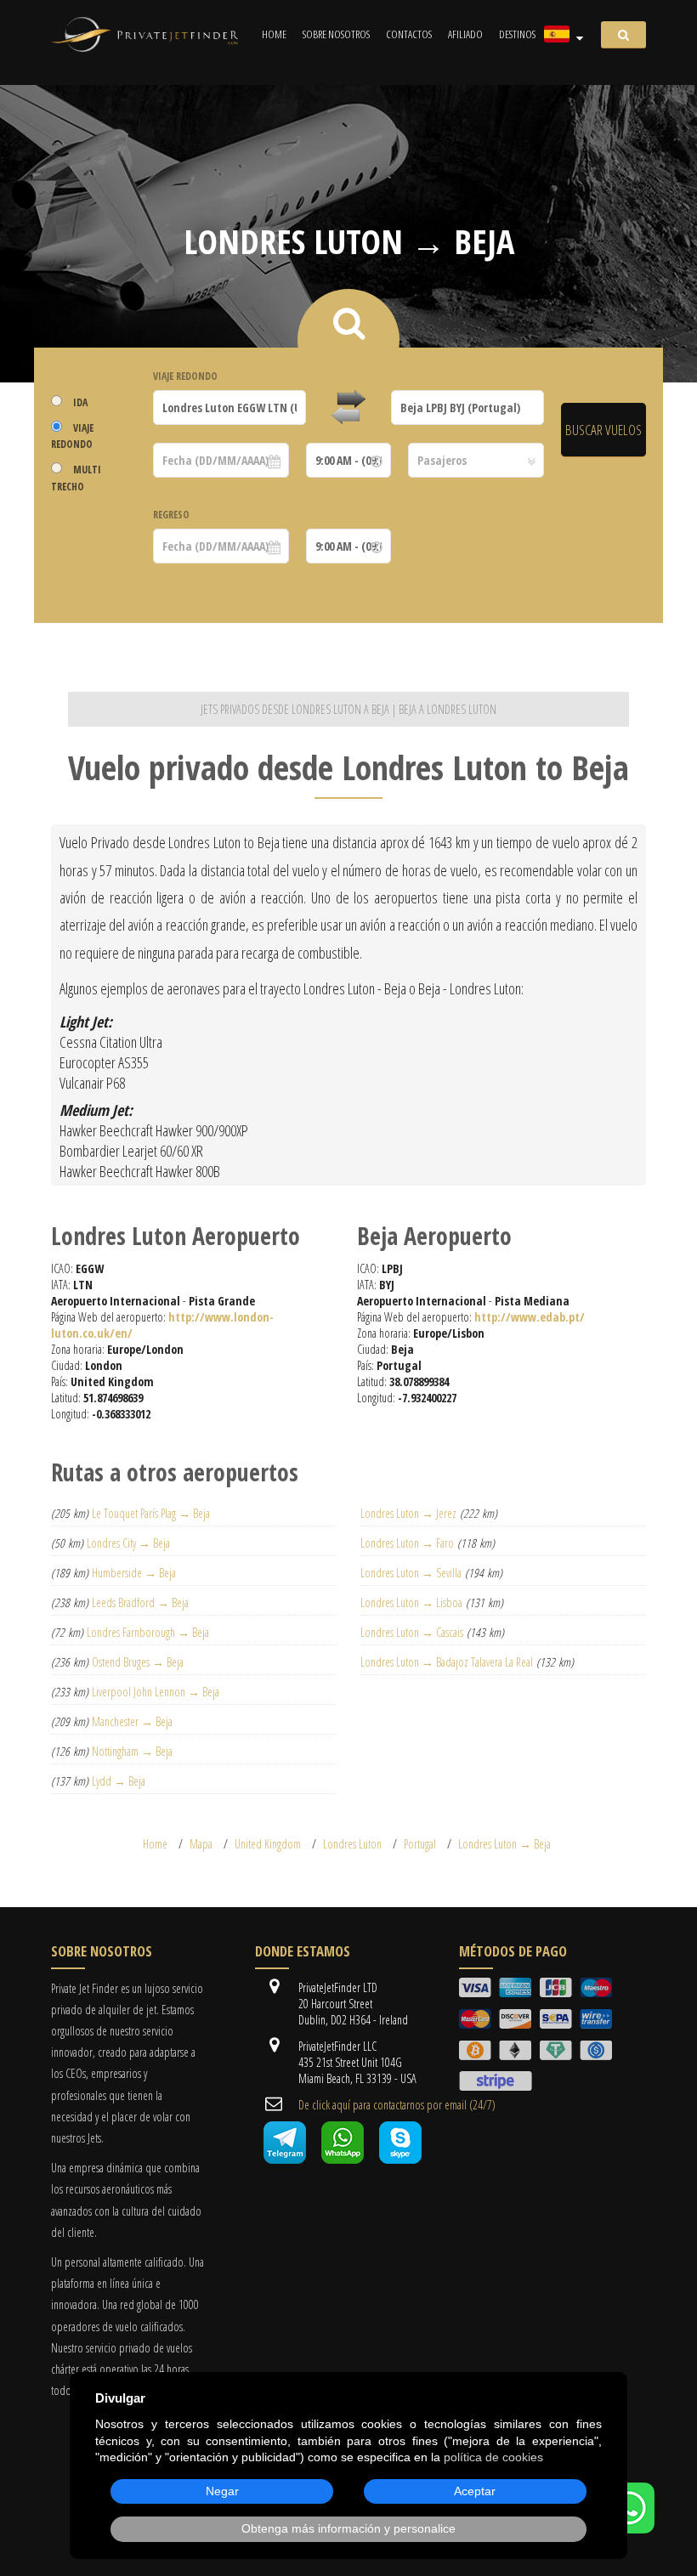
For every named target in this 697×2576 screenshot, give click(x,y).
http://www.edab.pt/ (530, 1317)
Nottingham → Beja (132, 1751)
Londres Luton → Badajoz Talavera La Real (447, 1662)
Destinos (517, 34)
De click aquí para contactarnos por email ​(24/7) (397, 2105)
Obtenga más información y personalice (348, 2528)
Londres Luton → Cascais (412, 1632)
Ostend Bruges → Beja (138, 1662)
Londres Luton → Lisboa (411, 1602)
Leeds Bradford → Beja (140, 1602)
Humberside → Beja (134, 1573)
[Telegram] (285, 2159)
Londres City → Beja (128, 1543)
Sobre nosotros (336, 34)
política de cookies (493, 2457)
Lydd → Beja (119, 1781)
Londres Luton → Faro (407, 1543)
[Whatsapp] (343, 2159)
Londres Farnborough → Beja (148, 1632)
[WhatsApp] (629, 2529)
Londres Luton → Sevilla (411, 1573)
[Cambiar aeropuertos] (348, 408)
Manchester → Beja (132, 1721)
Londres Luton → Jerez (408, 1513)
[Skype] (400, 2159)
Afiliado (465, 34)
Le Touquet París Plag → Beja (151, 1513)
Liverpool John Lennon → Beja (156, 1692)
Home (274, 34)
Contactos (409, 34)
